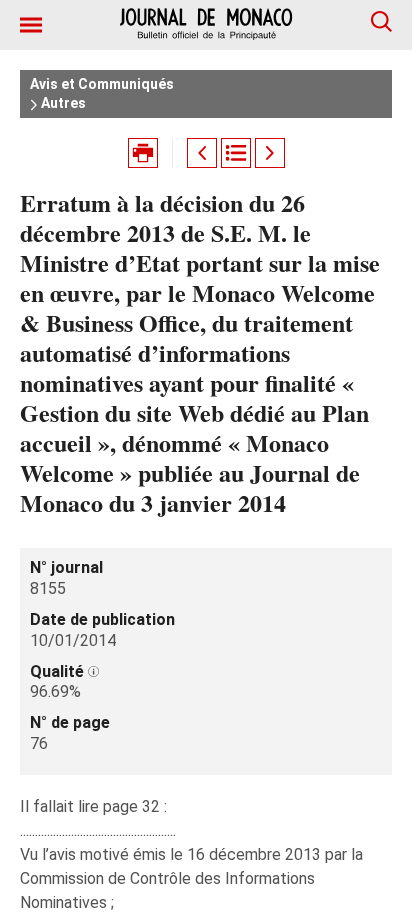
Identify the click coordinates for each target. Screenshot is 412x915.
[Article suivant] (270, 153)
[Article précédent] (202, 153)
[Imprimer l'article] (143, 153)
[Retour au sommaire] (236, 153)
